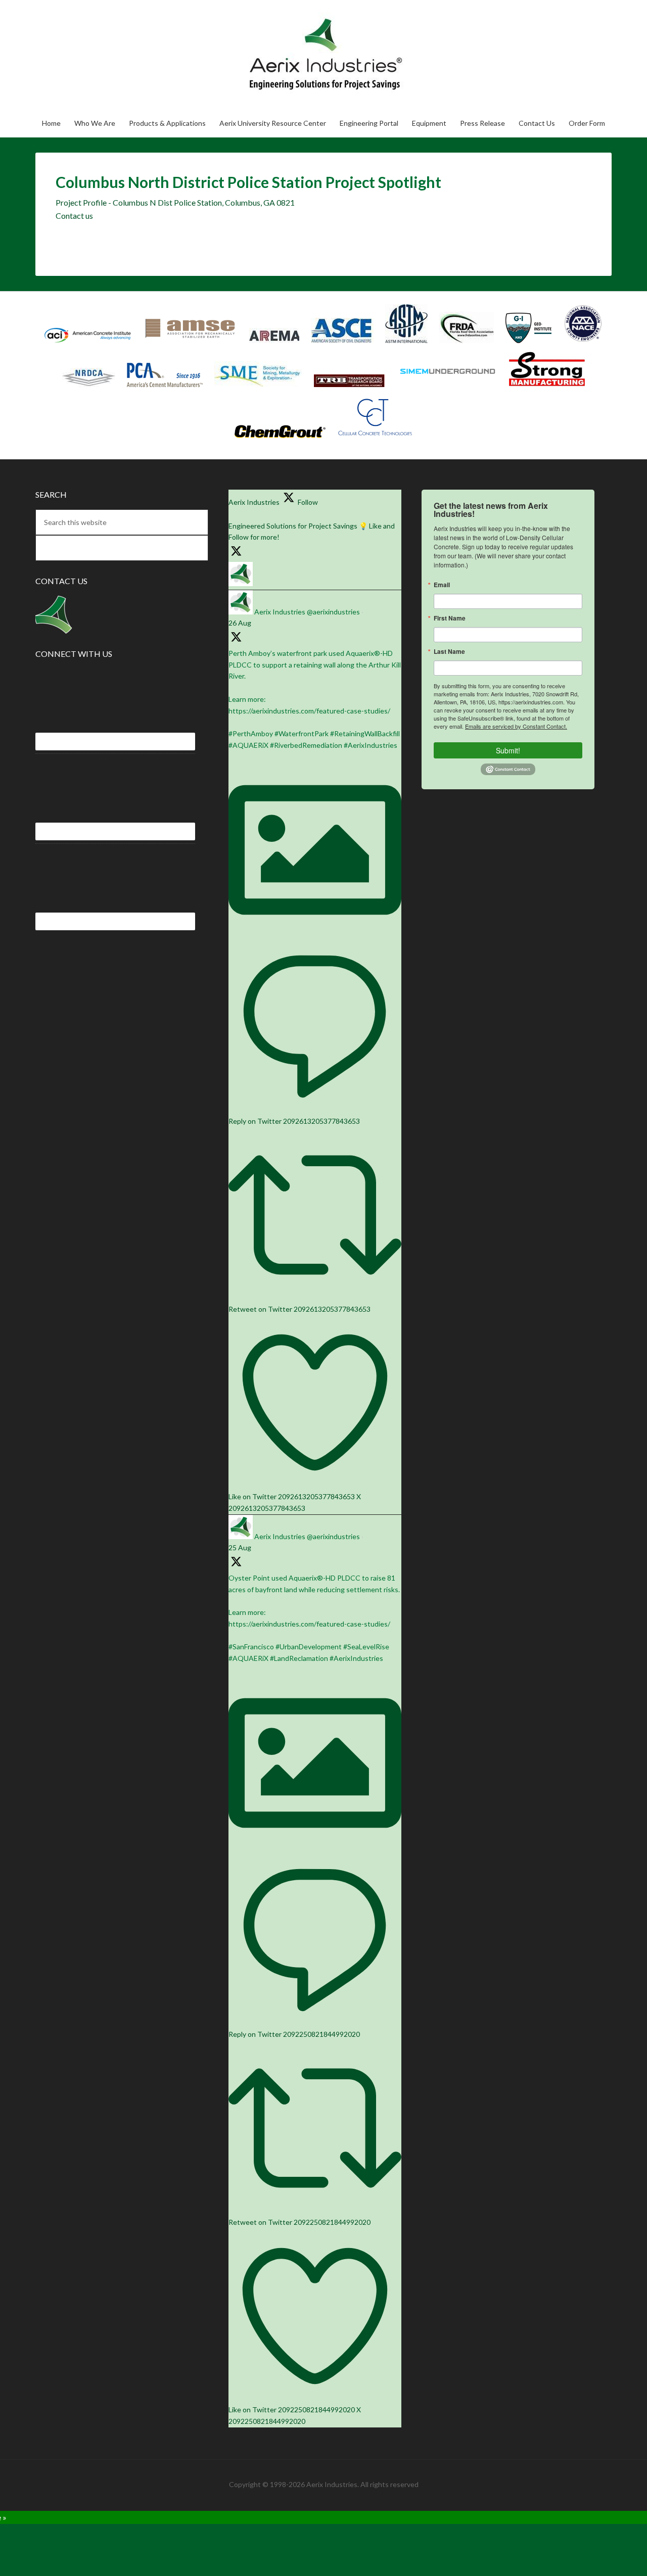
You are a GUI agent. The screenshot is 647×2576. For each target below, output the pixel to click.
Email (442, 585)
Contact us (74, 216)
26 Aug (240, 623)
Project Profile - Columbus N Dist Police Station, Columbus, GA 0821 (175, 202)
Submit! (508, 750)
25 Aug (240, 1547)
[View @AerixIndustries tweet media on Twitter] (315, 934)
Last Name (449, 651)
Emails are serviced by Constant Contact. (516, 726)
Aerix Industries (280, 54)
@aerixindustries (333, 612)
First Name (450, 618)
